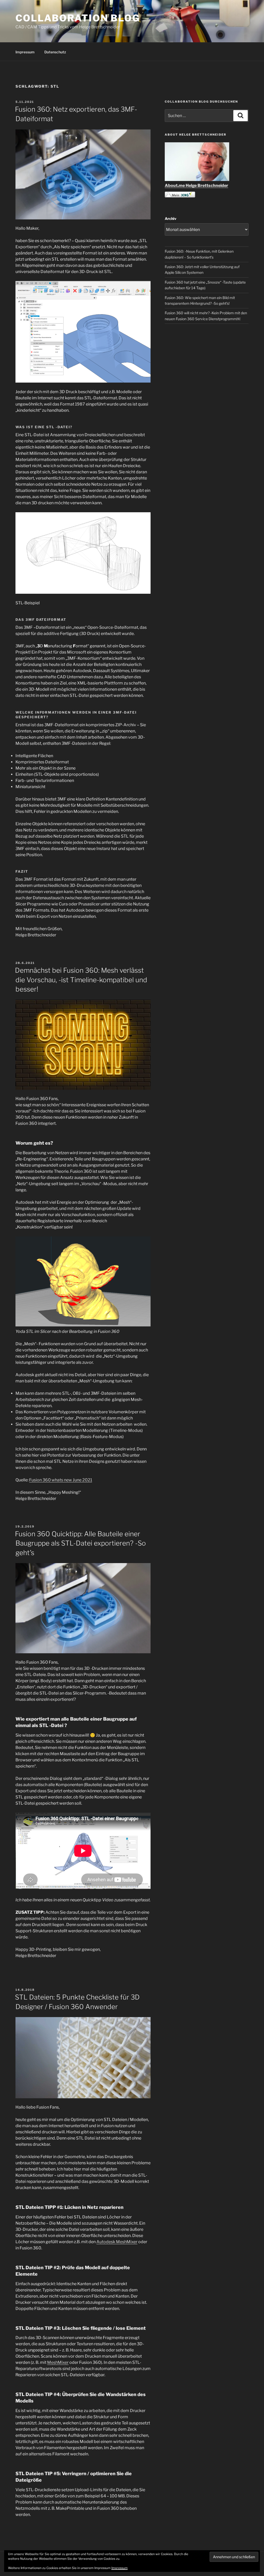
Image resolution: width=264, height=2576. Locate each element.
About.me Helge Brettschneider (196, 185)
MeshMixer (58, 2362)
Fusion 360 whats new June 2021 (61, 1480)
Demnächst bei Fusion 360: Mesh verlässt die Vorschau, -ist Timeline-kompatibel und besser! (81, 980)
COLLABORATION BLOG (78, 18)
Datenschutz (55, 52)
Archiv (171, 218)
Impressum (25, 52)
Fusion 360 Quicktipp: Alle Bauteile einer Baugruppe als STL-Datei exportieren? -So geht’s (80, 1543)
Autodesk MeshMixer (117, 2242)
